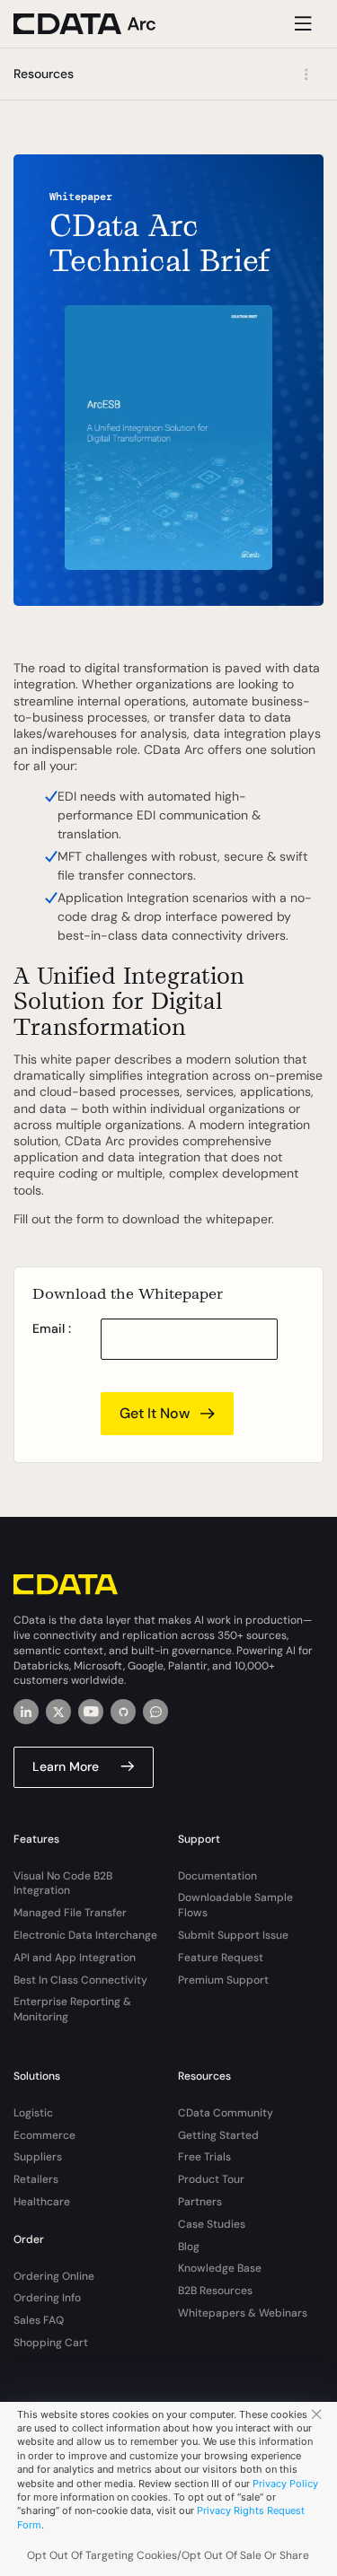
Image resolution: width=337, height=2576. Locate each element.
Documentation (217, 1876)
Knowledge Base (220, 2268)
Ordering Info (47, 2298)
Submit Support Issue (233, 1935)
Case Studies (212, 2224)
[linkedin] (26, 1712)
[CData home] (99, 24)
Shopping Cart (51, 2343)
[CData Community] (155, 1712)
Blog (189, 2247)
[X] (58, 1712)
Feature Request (221, 1958)
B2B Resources (215, 2291)
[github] (123, 1712)
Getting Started (218, 2135)
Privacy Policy (285, 2484)
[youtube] (91, 1712)
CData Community (226, 2113)
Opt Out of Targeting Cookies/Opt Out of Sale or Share (168, 2555)
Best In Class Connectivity (80, 1980)
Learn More (66, 1766)
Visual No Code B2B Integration (63, 1884)
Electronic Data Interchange (85, 1935)
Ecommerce (44, 2135)
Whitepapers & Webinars (243, 2313)
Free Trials (204, 2157)
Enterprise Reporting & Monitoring (72, 2009)
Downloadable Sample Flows (235, 1905)
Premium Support (223, 1980)
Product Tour (211, 2179)
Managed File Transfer (70, 1913)
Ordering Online (54, 2276)
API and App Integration (75, 1958)
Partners (200, 2202)
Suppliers (38, 2157)
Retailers (36, 2179)
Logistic (33, 2113)
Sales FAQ (39, 2320)
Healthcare (42, 2202)
